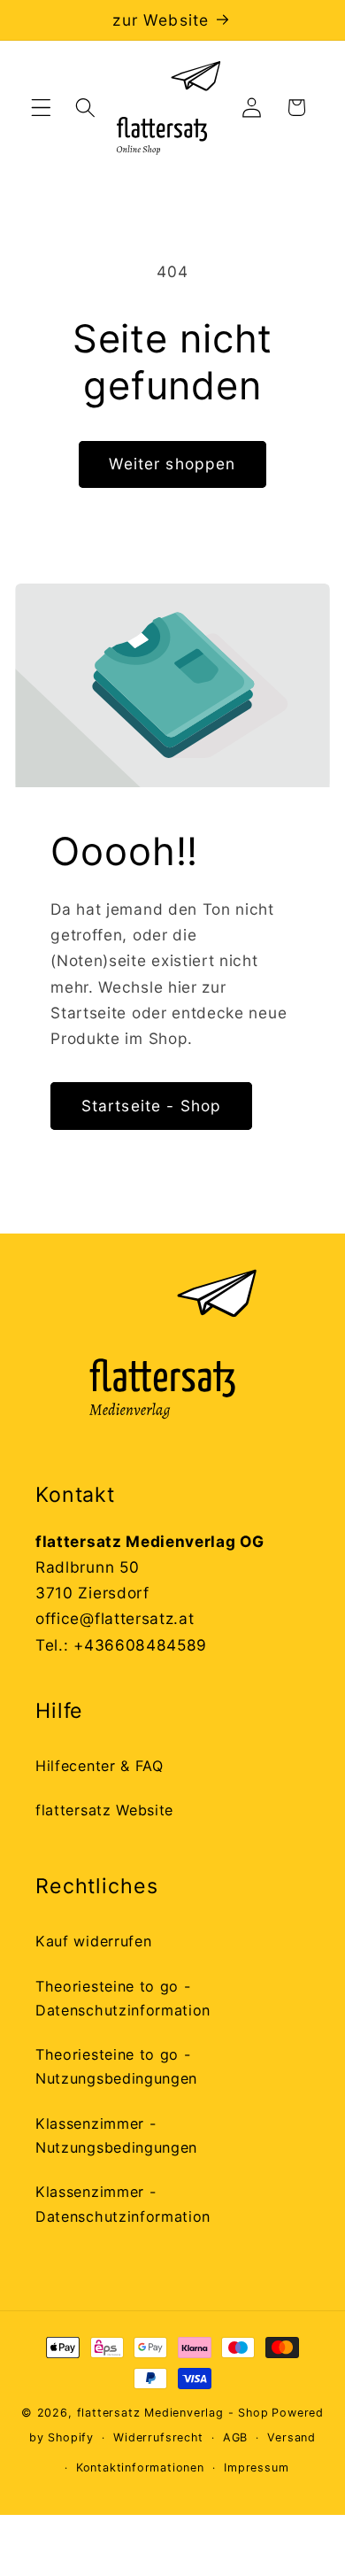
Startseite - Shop (152, 1106)
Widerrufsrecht (158, 2437)
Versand (291, 2437)
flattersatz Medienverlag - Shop (173, 2413)
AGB (235, 2437)
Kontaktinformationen (140, 2468)
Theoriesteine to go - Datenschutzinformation (123, 1998)
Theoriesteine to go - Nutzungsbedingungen (116, 2066)
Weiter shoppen (172, 464)
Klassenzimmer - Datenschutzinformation (123, 2204)
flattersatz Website (104, 1810)
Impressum (256, 2468)
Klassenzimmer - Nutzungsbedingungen (116, 2135)
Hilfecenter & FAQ (100, 1766)
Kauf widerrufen (93, 1941)
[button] (41, 108)
